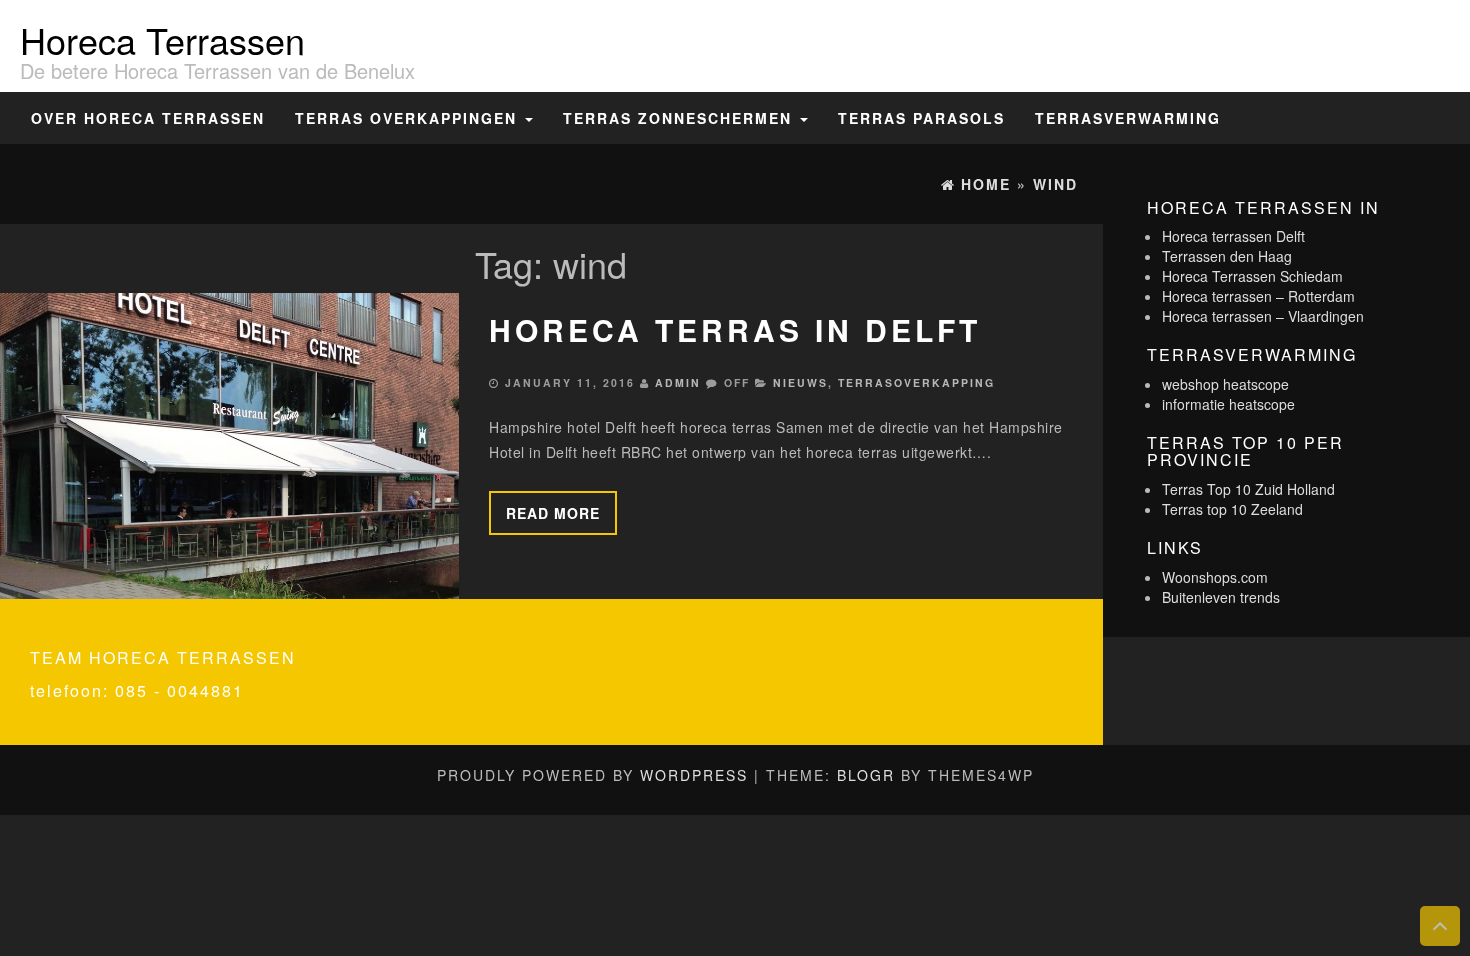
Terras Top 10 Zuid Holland (1248, 489)
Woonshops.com (1215, 577)
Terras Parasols (921, 118)
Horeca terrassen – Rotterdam (1258, 296)
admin (678, 382)
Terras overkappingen (409, 118)
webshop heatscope (1225, 384)
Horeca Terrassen (162, 39)
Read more (553, 513)
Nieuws (800, 382)
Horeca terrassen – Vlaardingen (1263, 316)
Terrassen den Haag (1227, 256)
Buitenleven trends (1221, 597)
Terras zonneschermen (680, 118)
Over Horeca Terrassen (148, 118)
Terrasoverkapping (916, 382)
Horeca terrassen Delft (1233, 236)
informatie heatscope (1228, 404)
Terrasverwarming (1128, 118)
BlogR (866, 775)
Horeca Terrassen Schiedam (1252, 276)
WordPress (694, 775)
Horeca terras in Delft (735, 329)
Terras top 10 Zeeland (1232, 509)
